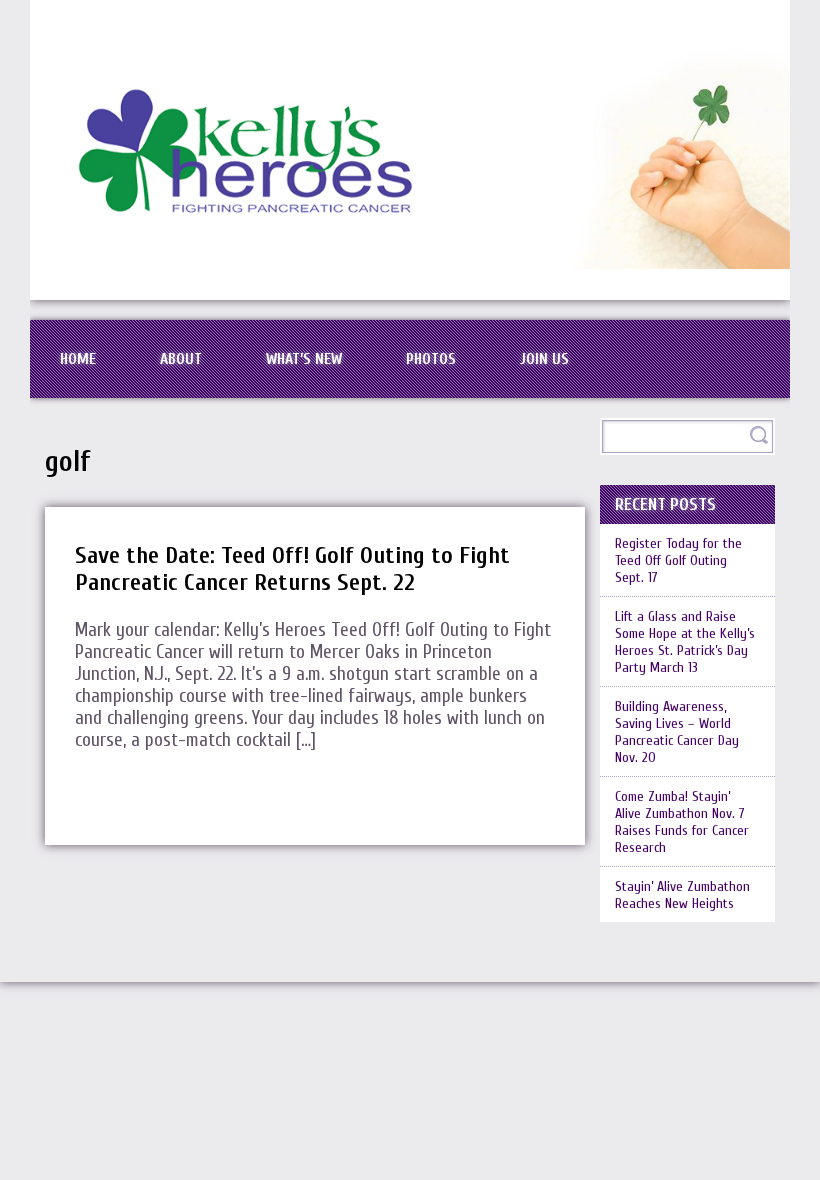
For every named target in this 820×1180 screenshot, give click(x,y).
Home (78, 359)
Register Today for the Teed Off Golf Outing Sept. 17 (678, 560)
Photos (431, 359)
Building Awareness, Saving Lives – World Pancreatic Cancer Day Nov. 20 (677, 732)
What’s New (304, 359)
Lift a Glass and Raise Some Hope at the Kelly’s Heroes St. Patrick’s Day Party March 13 (685, 642)
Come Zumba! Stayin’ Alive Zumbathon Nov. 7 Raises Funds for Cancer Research (682, 822)
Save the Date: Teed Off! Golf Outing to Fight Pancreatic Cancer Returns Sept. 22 (292, 569)
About (181, 359)
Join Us (544, 359)
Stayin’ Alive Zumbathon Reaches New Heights (682, 895)
